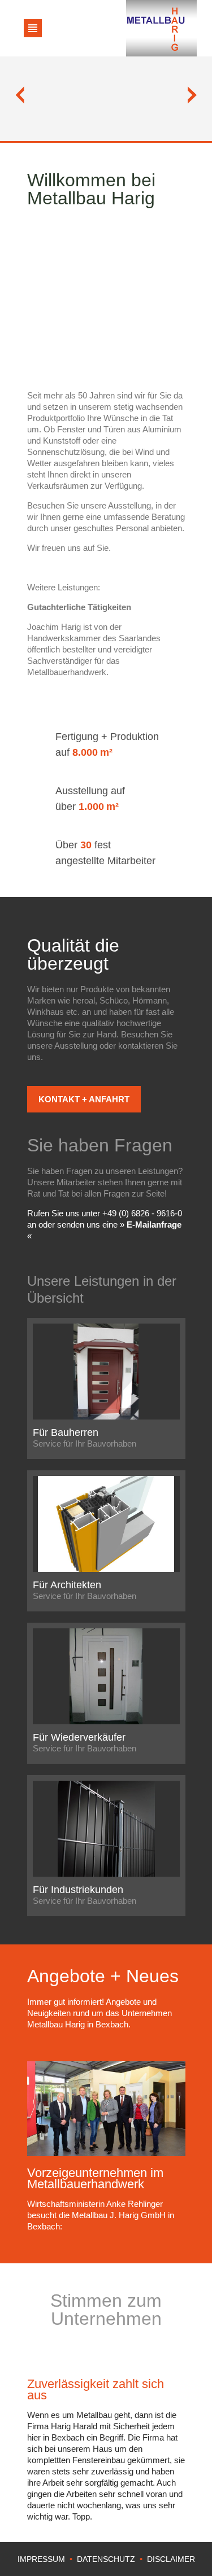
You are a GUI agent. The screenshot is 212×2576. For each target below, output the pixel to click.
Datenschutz (106, 2559)
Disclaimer (171, 2559)
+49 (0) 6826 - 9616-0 (142, 1213)
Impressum (41, 2559)
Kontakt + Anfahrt (84, 1099)
